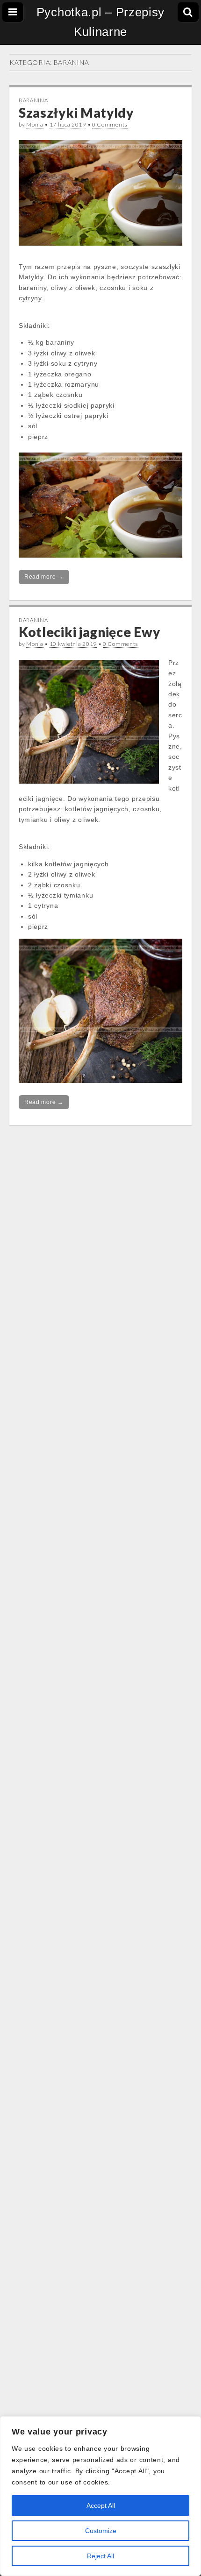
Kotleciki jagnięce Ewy (89, 632)
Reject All (100, 2556)
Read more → (44, 577)
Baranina (33, 100)
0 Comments (110, 124)
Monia (35, 124)
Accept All (101, 2505)
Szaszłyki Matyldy (76, 113)
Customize (101, 2531)
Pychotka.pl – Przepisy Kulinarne (100, 22)
